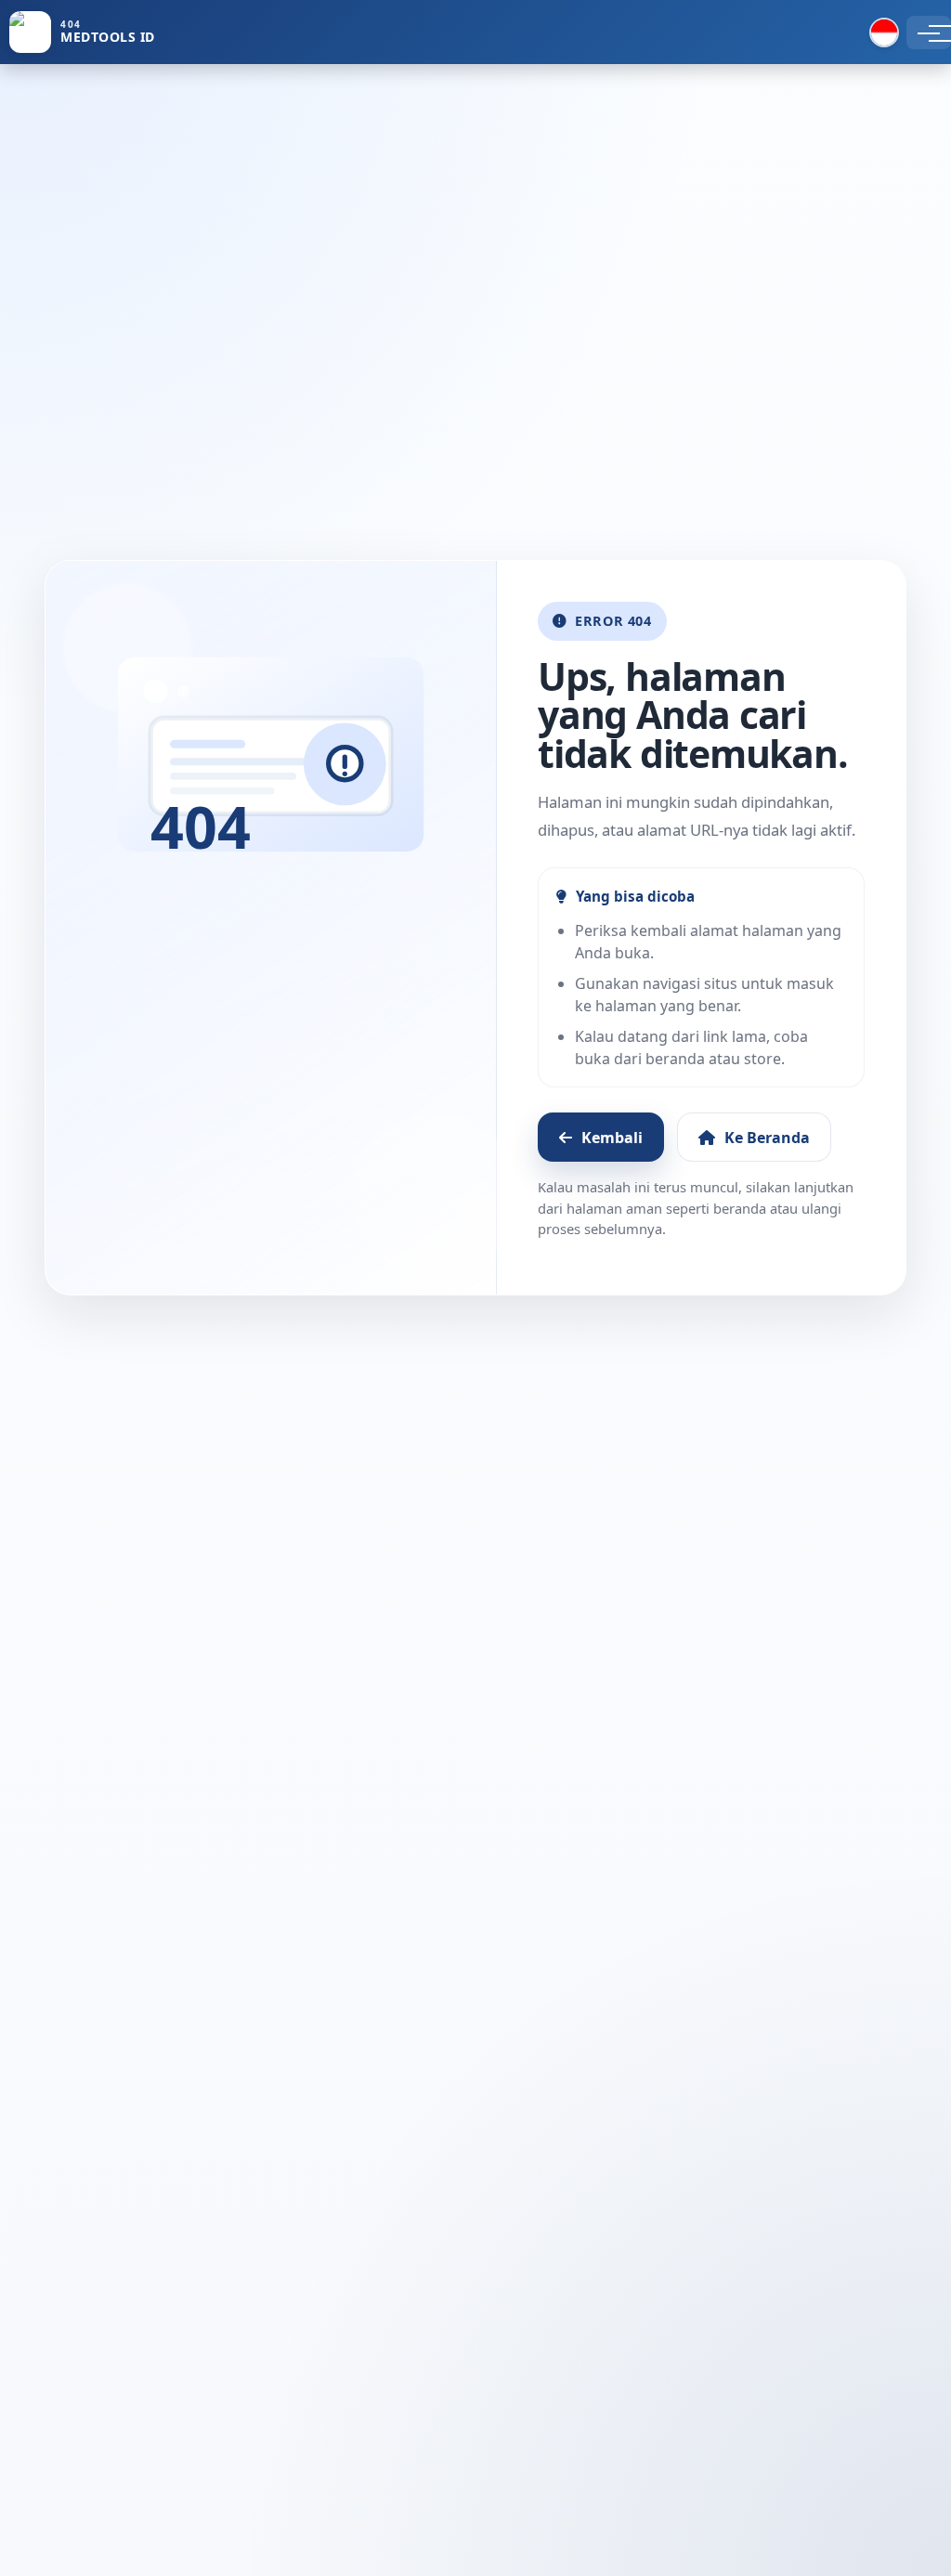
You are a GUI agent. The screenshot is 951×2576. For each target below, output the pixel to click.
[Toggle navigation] (929, 33)
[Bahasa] (884, 33)
